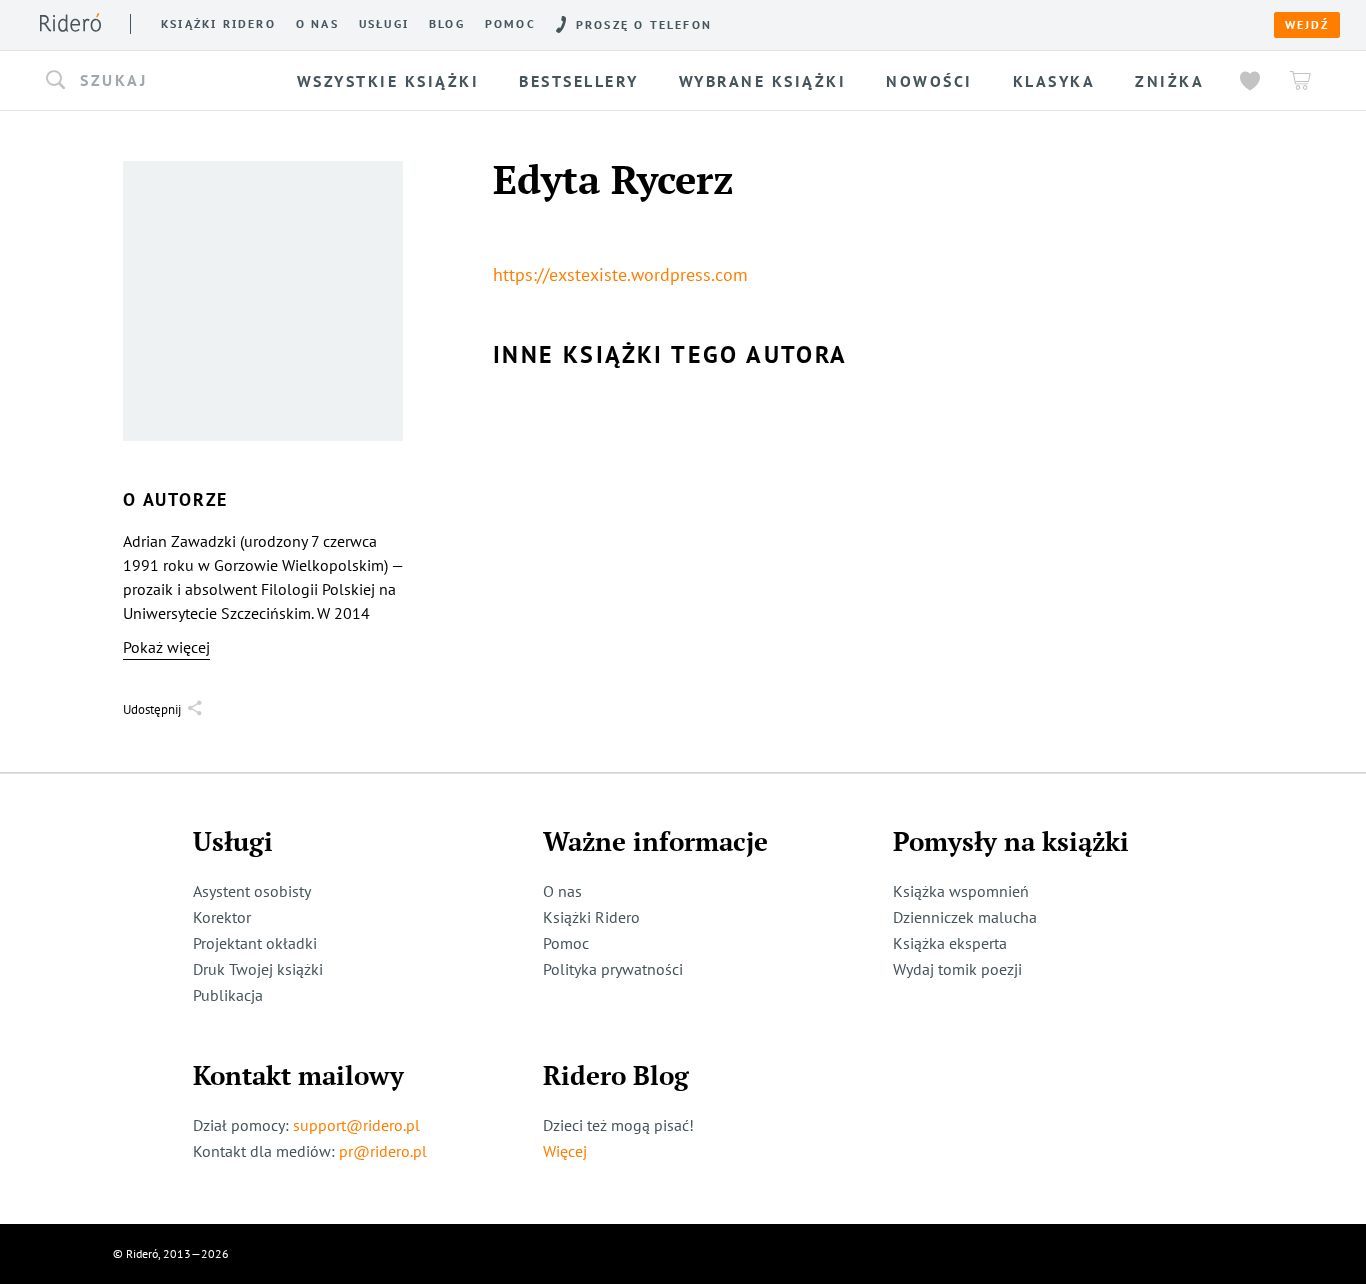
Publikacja (228, 995)
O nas (317, 24)
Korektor (222, 917)
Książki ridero (218, 24)
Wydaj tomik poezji (957, 969)
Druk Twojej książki (258, 969)
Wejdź (1307, 25)
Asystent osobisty (252, 891)
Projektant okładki (255, 943)
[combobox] (161, 81)
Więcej (565, 1151)
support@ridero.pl (356, 1125)
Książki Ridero (591, 917)
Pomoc (510, 24)
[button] (161, 81)
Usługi (384, 24)
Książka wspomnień (961, 891)
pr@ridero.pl (383, 1151)
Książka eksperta (950, 943)
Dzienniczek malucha (965, 917)
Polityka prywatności (613, 969)
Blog (447, 24)
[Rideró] (70, 22)
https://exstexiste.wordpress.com (620, 274)
